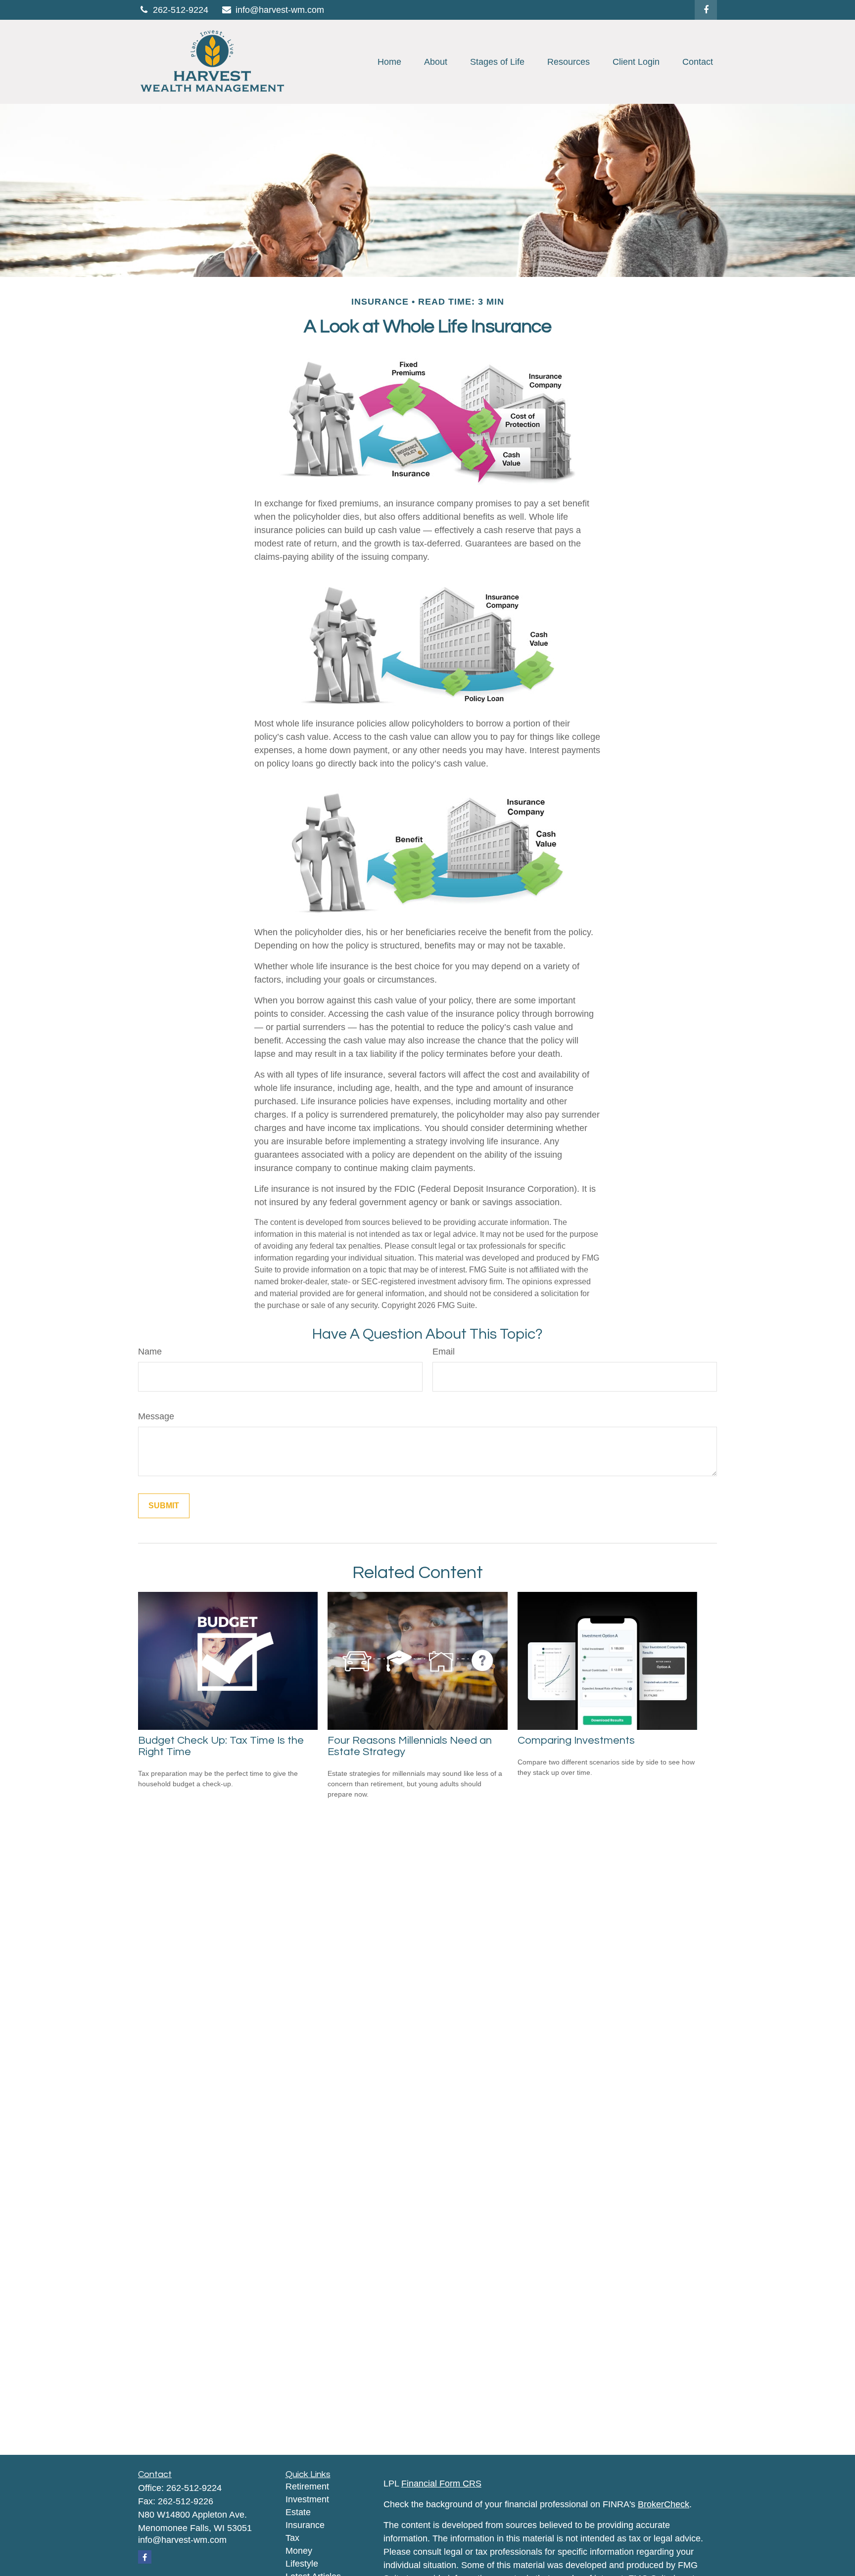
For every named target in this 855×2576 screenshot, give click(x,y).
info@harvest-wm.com (280, 10)
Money (299, 2551)
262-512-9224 (181, 10)
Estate (298, 2512)
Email (444, 1352)
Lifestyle (302, 2564)
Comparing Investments (576, 1740)
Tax (292, 2538)
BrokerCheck (664, 2504)
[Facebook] (706, 10)
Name (150, 1352)
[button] (389, 62)
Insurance (305, 2525)
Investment (307, 2499)
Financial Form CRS (441, 2484)
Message (156, 1416)
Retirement (307, 2486)
